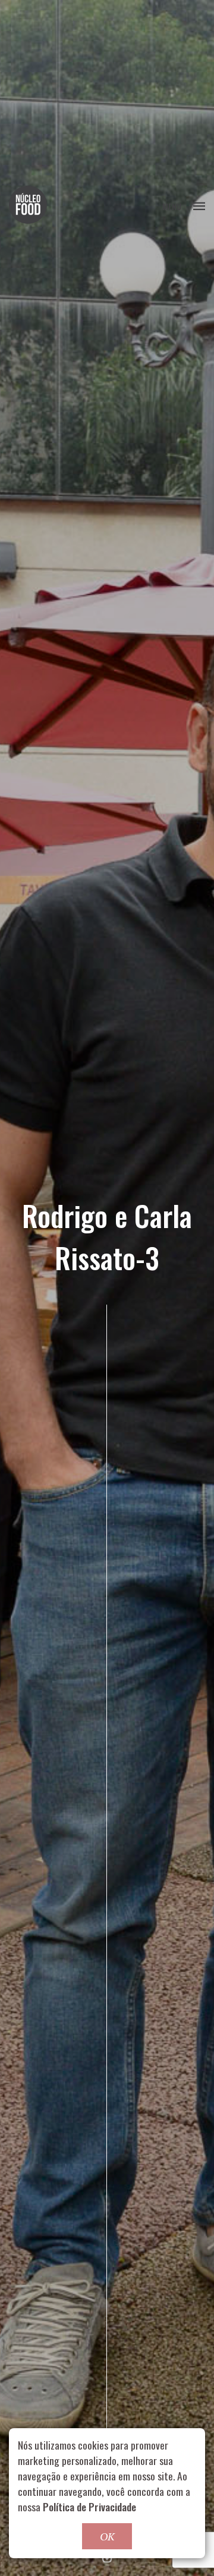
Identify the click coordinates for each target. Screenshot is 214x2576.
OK (107, 2536)
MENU (172, 206)
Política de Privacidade (89, 2507)
